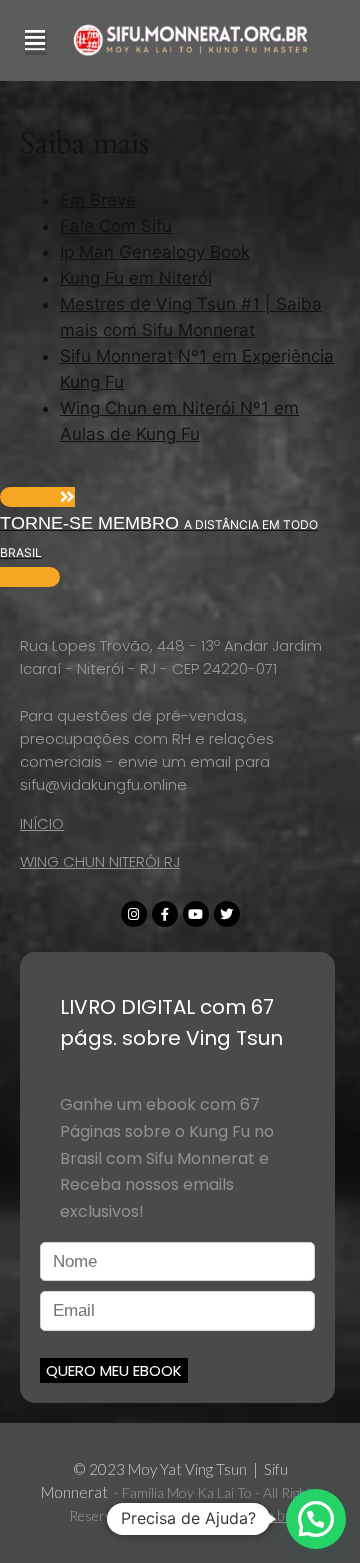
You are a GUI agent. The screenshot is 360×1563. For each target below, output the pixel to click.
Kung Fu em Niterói (136, 278)
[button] (180, 537)
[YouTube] (196, 914)
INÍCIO (42, 823)
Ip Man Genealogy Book (155, 252)
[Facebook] (165, 914)
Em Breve (98, 200)
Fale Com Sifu (116, 226)
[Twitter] (227, 914)
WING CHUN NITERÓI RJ (100, 861)
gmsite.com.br (246, 1515)
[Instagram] (134, 914)
